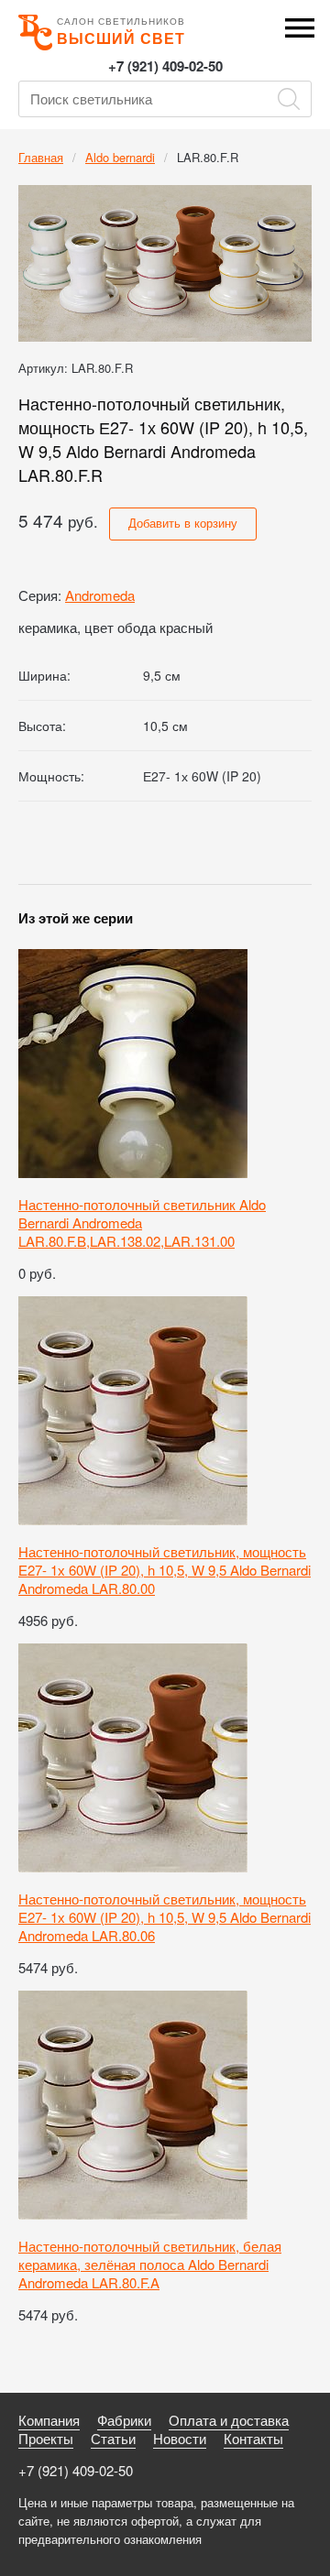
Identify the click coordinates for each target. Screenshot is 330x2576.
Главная (41, 157)
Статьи (113, 2438)
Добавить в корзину (183, 523)
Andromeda (100, 595)
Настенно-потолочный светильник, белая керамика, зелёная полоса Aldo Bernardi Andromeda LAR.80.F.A (150, 2264)
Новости (180, 2438)
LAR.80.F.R (208, 157)
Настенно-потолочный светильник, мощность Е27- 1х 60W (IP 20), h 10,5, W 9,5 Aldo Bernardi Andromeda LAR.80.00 (165, 1570)
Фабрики (124, 2420)
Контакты (253, 2438)
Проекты (46, 2438)
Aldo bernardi (120, 157)
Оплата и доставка (229, 2420)
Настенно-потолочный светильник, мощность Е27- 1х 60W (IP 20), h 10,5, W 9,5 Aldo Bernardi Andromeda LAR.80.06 (165, 1917)
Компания (49, 2420)
